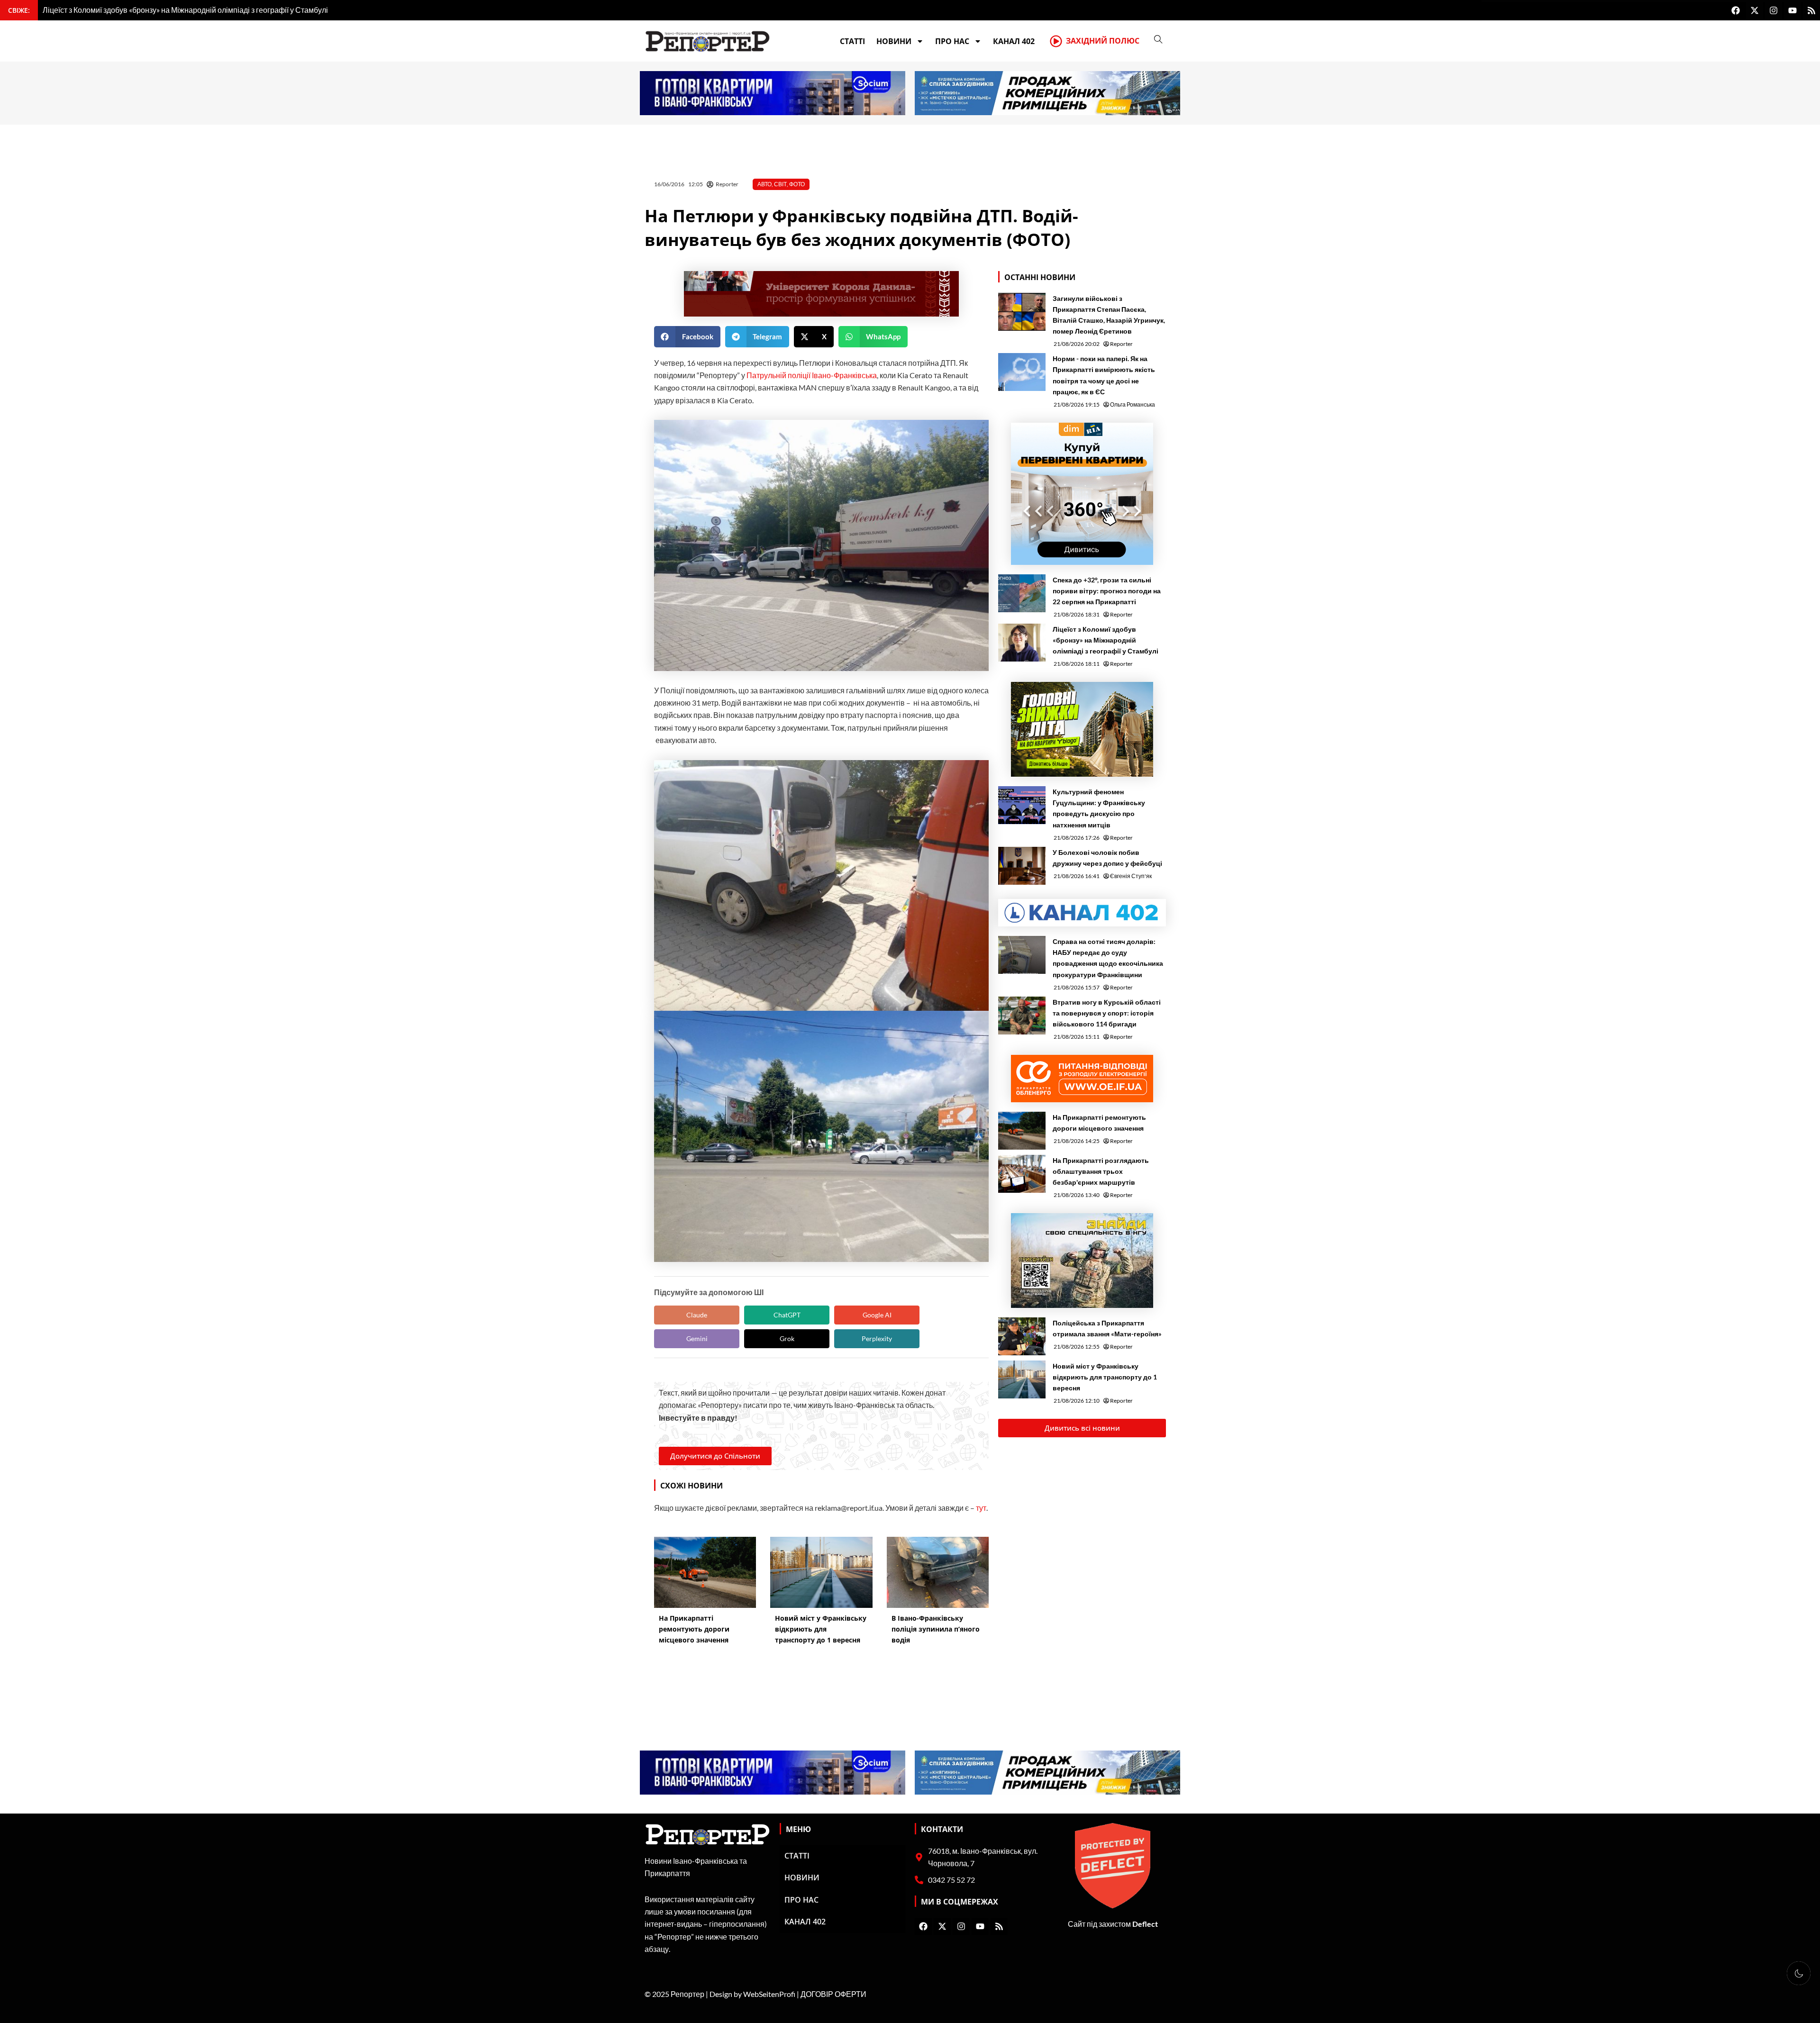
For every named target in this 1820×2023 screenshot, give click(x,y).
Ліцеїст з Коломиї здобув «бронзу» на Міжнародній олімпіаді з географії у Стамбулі (1106, 640)
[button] (687, 337)
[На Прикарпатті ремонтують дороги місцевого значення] (1022, 1131)
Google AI (877, 1315)
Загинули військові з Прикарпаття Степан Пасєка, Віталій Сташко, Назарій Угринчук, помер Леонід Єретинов (1109, 315)
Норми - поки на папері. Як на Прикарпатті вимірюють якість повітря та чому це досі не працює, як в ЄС (1104, 375)
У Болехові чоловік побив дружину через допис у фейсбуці (1107, 858)
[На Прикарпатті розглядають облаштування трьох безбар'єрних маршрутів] (1022, 1174)
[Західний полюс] (1056, 41)
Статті (852, 41)
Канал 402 (1014, 41)
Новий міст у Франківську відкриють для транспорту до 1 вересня (1105, 1377)
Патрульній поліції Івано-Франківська (812, 375)
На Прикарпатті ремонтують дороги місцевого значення (1099, 1123)
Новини (894, 41)
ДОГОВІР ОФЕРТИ (833, 1994)
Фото (797, 184)
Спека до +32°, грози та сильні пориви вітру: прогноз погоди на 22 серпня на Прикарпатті (1107, 591)
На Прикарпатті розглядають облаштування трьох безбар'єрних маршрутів (1101, 1171)
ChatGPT (787, 1315)
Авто (764, 184)
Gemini (697, 1338)
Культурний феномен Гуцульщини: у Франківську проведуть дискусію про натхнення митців (1099, 808)
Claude (697, 1315)
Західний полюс (1103, 41)
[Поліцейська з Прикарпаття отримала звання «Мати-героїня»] (1022, 1336)
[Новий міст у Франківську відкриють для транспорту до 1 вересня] (1022, 1379)
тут (981, 1508)
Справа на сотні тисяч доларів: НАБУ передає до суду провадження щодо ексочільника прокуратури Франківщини (1108, 958)
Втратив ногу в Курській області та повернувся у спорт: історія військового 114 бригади (1107, 1013)
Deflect (1145, 1924)
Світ (780, 184)
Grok (787, 1338)
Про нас (952, 41)
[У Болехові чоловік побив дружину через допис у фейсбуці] (1022, 866)
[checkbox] (1799, 1973)
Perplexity (877, 1338)
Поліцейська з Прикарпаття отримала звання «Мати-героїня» (1107, 1328)
